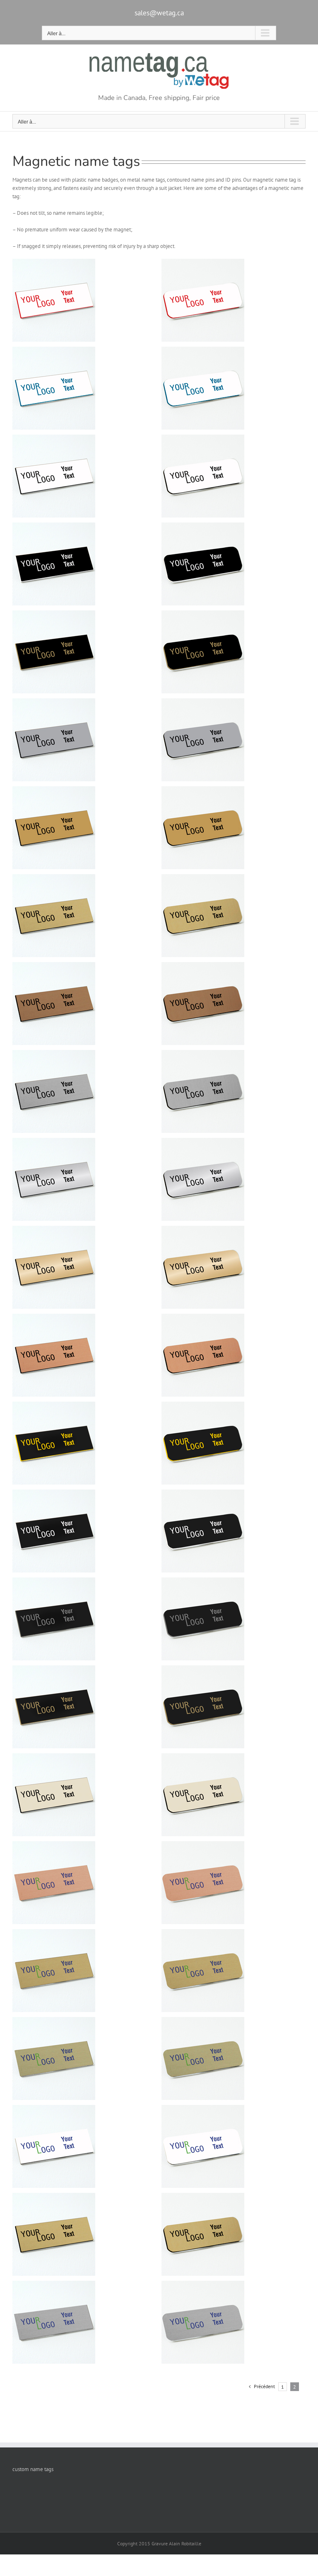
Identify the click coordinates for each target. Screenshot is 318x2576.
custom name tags (33, 2469)
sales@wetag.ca (159, 13)
